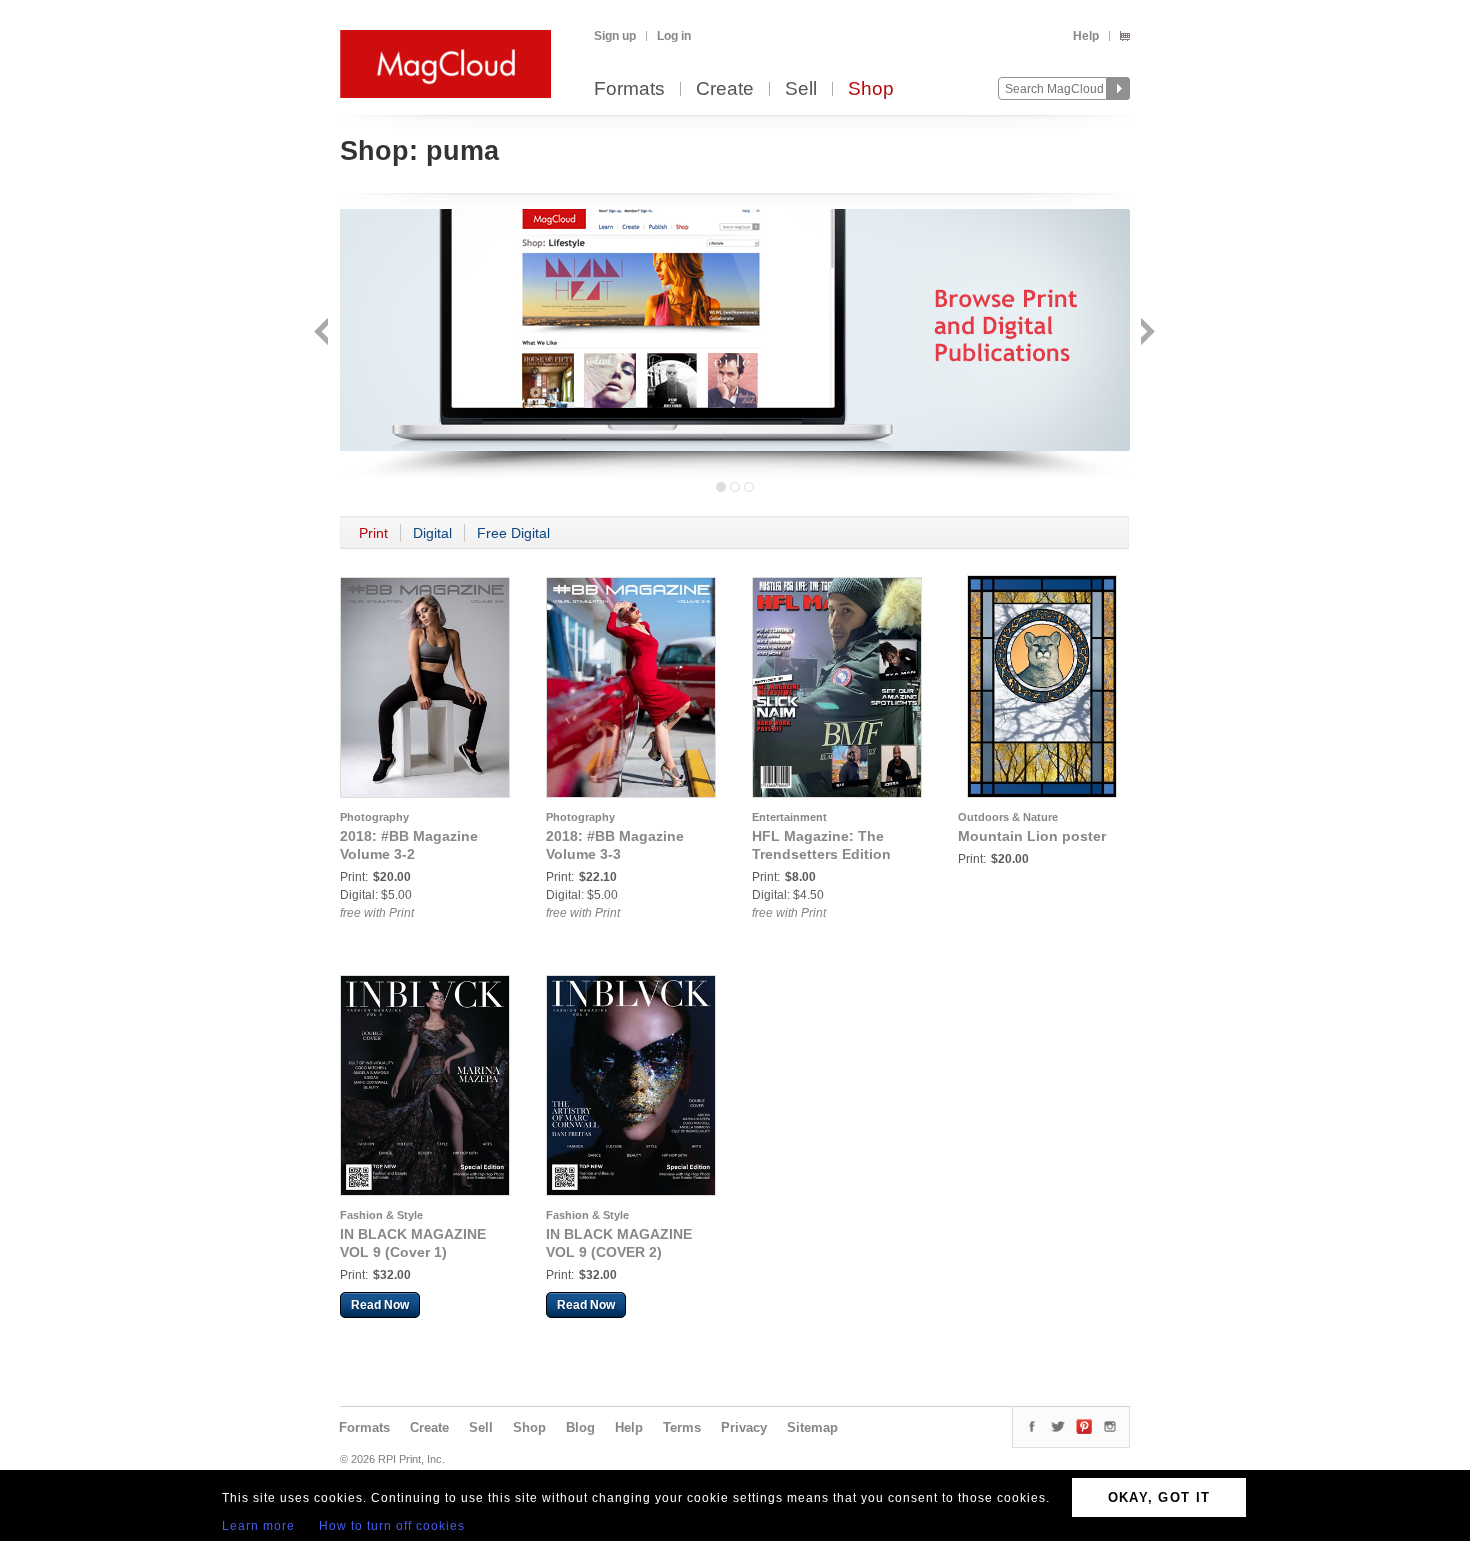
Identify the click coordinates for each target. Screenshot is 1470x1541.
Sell (801, 89)
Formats (629, 89)
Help (1086, 36)
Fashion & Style (381, 1215)
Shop (871, 89)
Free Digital (513, 533)
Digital (432, 533)
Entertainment (789, 817)
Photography (374, 817)
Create (725, 89)
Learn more (258, 1526)
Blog (580, 1427)
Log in (674, 36)
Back (323, 333)
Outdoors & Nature (1008, 817)
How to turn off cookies (392, 1526)
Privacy (744, 1427)
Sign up (615, 36)
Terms (682, 1427)
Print (373, 533)
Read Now (380, 1305)
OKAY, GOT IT (1159, 1497)
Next (1145, 333)
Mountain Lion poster (1032, 836)
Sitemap (812, 1427)
